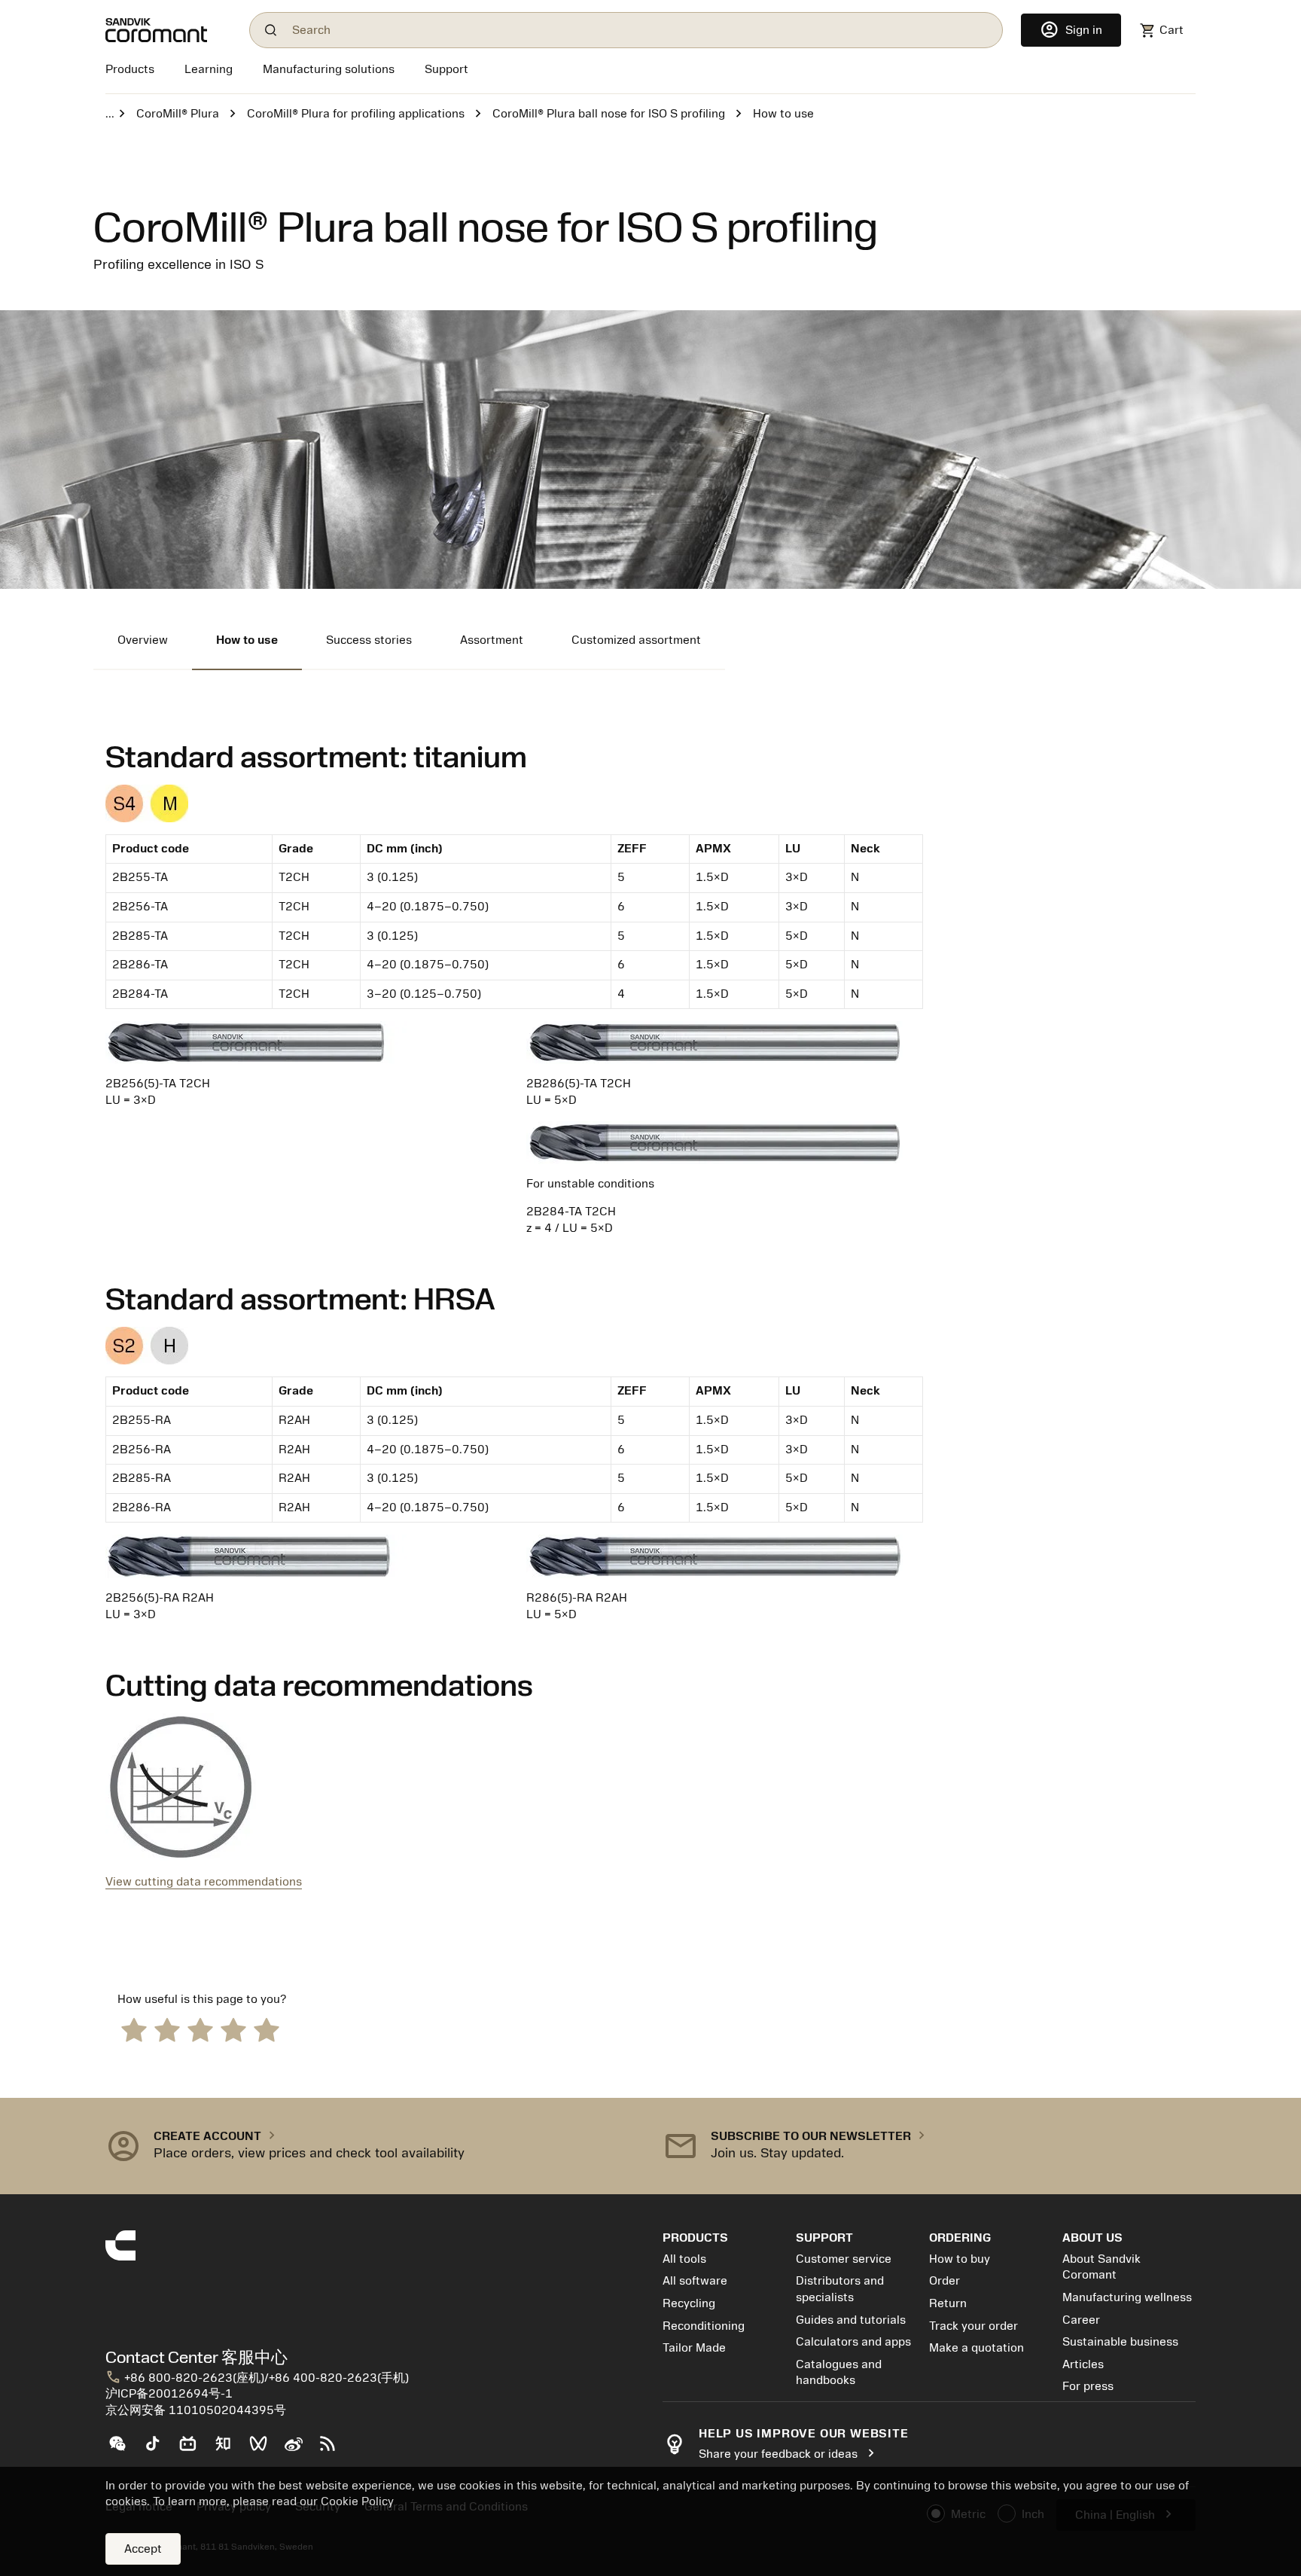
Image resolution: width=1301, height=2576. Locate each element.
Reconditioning (704, 2326)
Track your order (973, 2326)
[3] (200, 2029)
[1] (134, 2029)
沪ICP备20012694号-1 (169, 2394)
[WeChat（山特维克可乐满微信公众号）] (123, 2449)
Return (948, 2303)
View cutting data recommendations (204, 1882)
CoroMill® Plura (178, 114)
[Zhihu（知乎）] (229, 2449)
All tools (684, 2259)
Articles (1083, 2364)
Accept (143, 2549)
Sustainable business (1120, 2342)
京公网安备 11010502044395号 (196, 2410)
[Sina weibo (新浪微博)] (299, 2449)
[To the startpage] (168, 30)
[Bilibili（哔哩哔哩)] (194, 2449)
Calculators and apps (853, 2342)
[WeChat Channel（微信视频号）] (265, 2449)
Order (945, 2281)
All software (695, 2281)
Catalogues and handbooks (839, 2373)
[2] (167, 2029)
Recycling (689, 2303)
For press (1088, 2386)
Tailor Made (694, 2348)
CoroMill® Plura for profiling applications (356, 114)
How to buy (960, 2259)
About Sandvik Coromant (1101, 2267)
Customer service (844, 2259)
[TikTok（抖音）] (158, 2449)
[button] (372, 2146)
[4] (233, 2029)
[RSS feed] (334, 2449)
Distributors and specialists (840, 2289)
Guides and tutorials (851, 2320)
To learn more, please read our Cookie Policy (273, 2501)
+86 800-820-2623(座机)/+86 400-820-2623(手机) (257, 2378)
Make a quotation (977, 2348)
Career (1081, 2320)
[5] (267, 2029)
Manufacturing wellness (1127, 2297)
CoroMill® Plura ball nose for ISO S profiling (609, 114)
